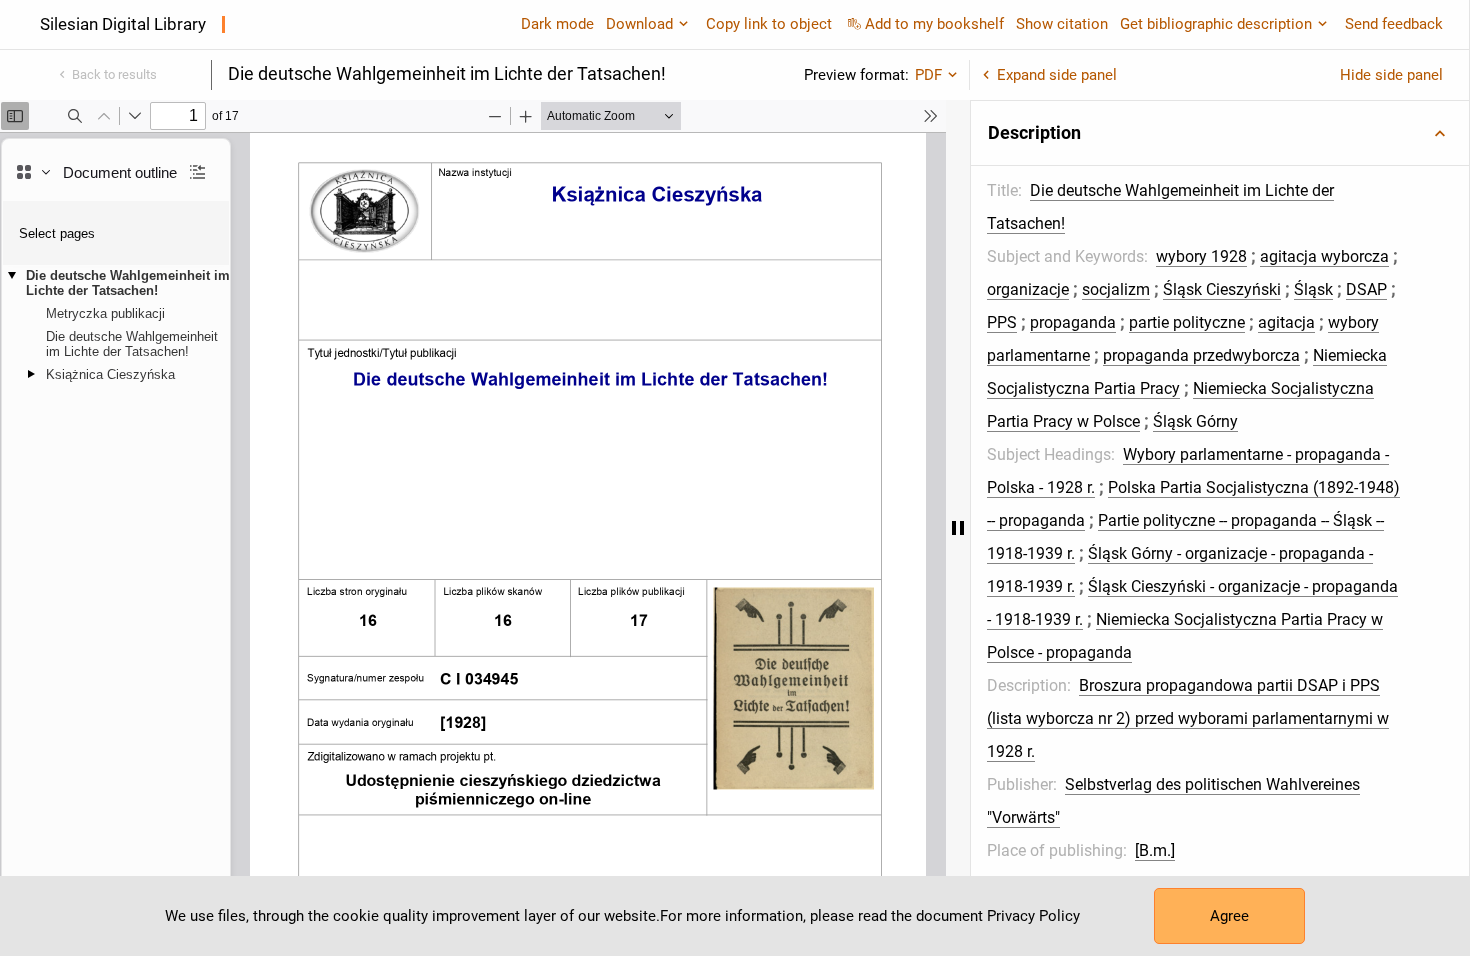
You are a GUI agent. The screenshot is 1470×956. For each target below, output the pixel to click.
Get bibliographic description (1216, 24)
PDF (928, 75)
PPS (1002, 322)
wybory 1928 (1201, 256)
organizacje (1028, 289)
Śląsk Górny (1195, 421)
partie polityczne (1187, 322)
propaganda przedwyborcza (1201, 355)
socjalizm (1116, 289)
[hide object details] (958, 528)
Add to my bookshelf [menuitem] (934, 24)
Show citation (1062, 24)
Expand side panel (1057, 75)
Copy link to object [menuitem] (769, 24)
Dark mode (557, 24)
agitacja (1286, 322)
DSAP (1366, 289)
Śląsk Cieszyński (1222, 289)
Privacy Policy (1033, 916)
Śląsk (1313, 289)
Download (639, 24)
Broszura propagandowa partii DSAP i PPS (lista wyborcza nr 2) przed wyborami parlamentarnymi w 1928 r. (1188, 718)
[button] (1220, 133)
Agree (1229, 916)
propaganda (1073, 322)
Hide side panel (1391, 75)
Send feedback (1394, 24)
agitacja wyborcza (1324, 256)
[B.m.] (1155, 850)
